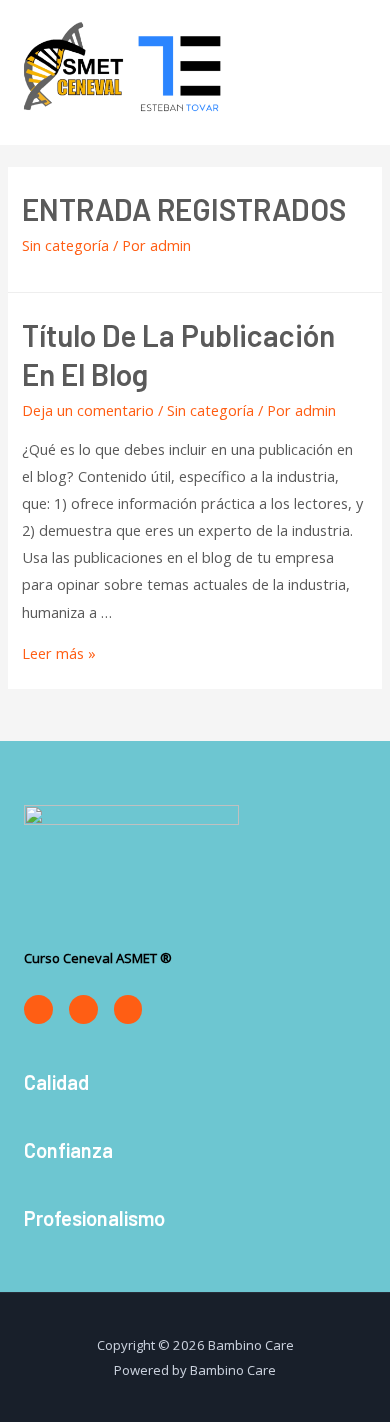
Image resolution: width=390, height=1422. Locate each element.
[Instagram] (83, 1009)
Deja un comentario (88, 410)
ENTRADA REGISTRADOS (184, 209)
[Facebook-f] (38, 1009)
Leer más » (59, 653)
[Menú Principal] (348, 72)
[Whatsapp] (128, 1009)
